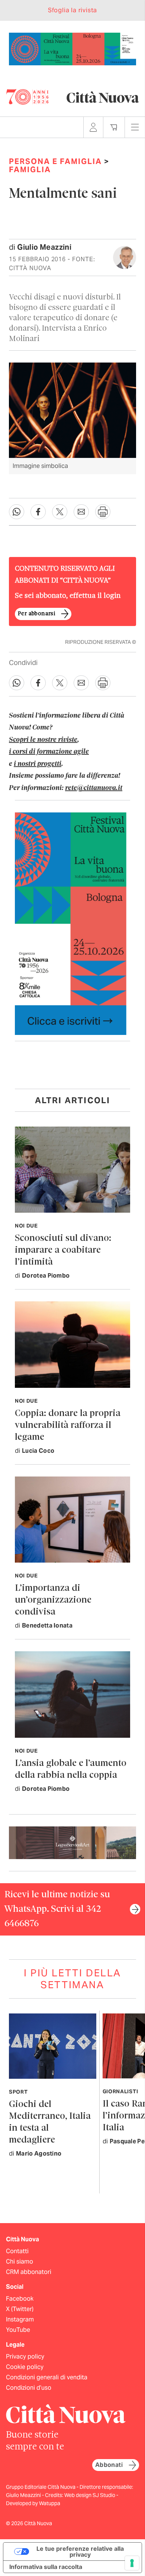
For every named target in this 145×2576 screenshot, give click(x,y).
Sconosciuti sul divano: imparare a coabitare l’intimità (63, 1250)
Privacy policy (25, 2357)
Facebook (20, 2299)
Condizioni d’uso (29, 2388)
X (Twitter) (20, 2309)
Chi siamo (20, 2262)
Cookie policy (25, 2367)
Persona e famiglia (55, 161)
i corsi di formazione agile (49, 752)
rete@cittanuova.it (94, 788)
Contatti (17, 2251)
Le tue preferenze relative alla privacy (80, 2552)
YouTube (18, 2330)
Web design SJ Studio (90, 2495)
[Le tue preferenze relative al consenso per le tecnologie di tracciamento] (132, 2563)
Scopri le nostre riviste (43, 740)
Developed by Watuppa (33, 2503)
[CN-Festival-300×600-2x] (71, 923)
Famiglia (30, 170)
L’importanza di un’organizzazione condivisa (53, 1600)
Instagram (20, 2319)
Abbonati (109, 2465)
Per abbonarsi (36, 614)
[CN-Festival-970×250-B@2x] (72, 48)
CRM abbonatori (29, 2272)
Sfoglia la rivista (72, 10)
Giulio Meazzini (44, 247)
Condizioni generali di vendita (47, 2377)
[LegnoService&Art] (72, 1842)
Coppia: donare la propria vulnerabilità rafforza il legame (68, 1425)
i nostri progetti (38, 764)
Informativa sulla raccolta (46, 2567)
